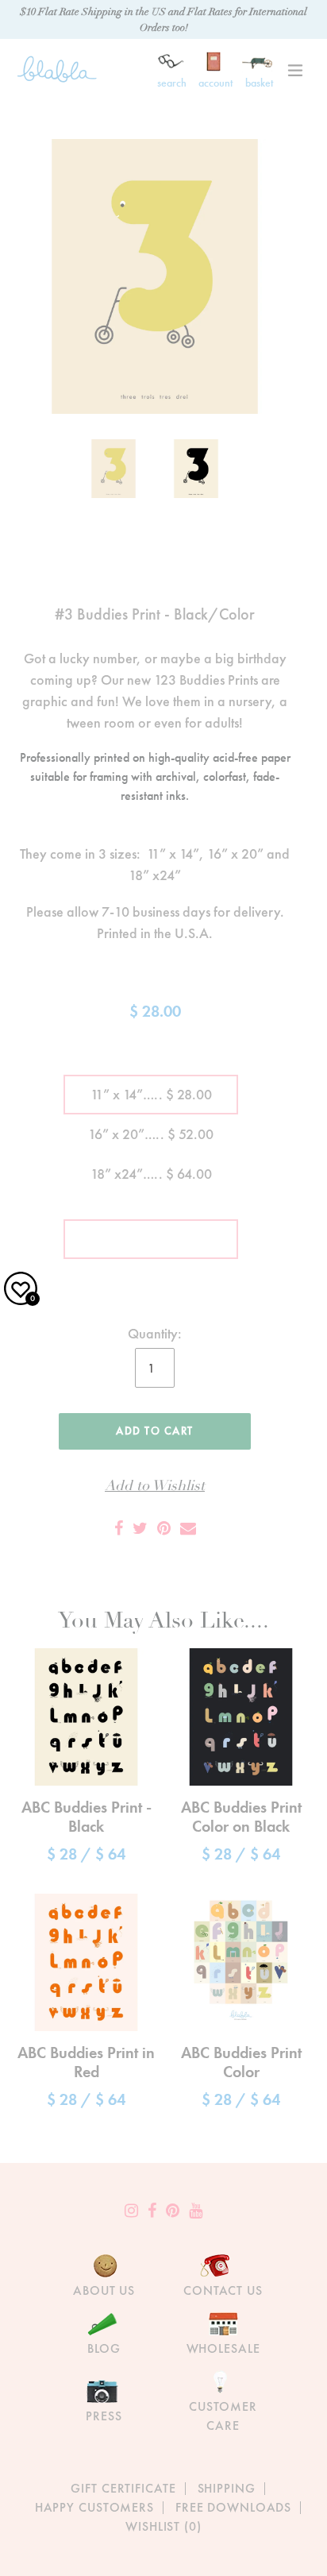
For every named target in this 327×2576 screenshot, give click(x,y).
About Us (104, 2290)
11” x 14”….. (151, 1094)
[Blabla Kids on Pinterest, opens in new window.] (173, 2211)
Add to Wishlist (155, 1486)
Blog (104, 2348)
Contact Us (223, 2290)
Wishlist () (163, 2526)
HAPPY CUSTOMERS (94, 2507)
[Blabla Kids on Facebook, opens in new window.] (152, 2211)
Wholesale (223, 2348)
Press (104, 2416)
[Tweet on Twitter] (140, 1528)
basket (259, 83)
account (215, 83)
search (172, 83)
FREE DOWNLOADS (233, 2507)
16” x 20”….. (151, 1134)
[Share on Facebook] (119, 1528)
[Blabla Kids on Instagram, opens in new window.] (131, 2211)
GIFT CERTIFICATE (123, 2488)
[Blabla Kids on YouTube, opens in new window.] (196, 2211)
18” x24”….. (151, 1174)
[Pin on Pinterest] (164, 1528)
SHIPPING (227, 2488)
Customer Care (223, 2416)
